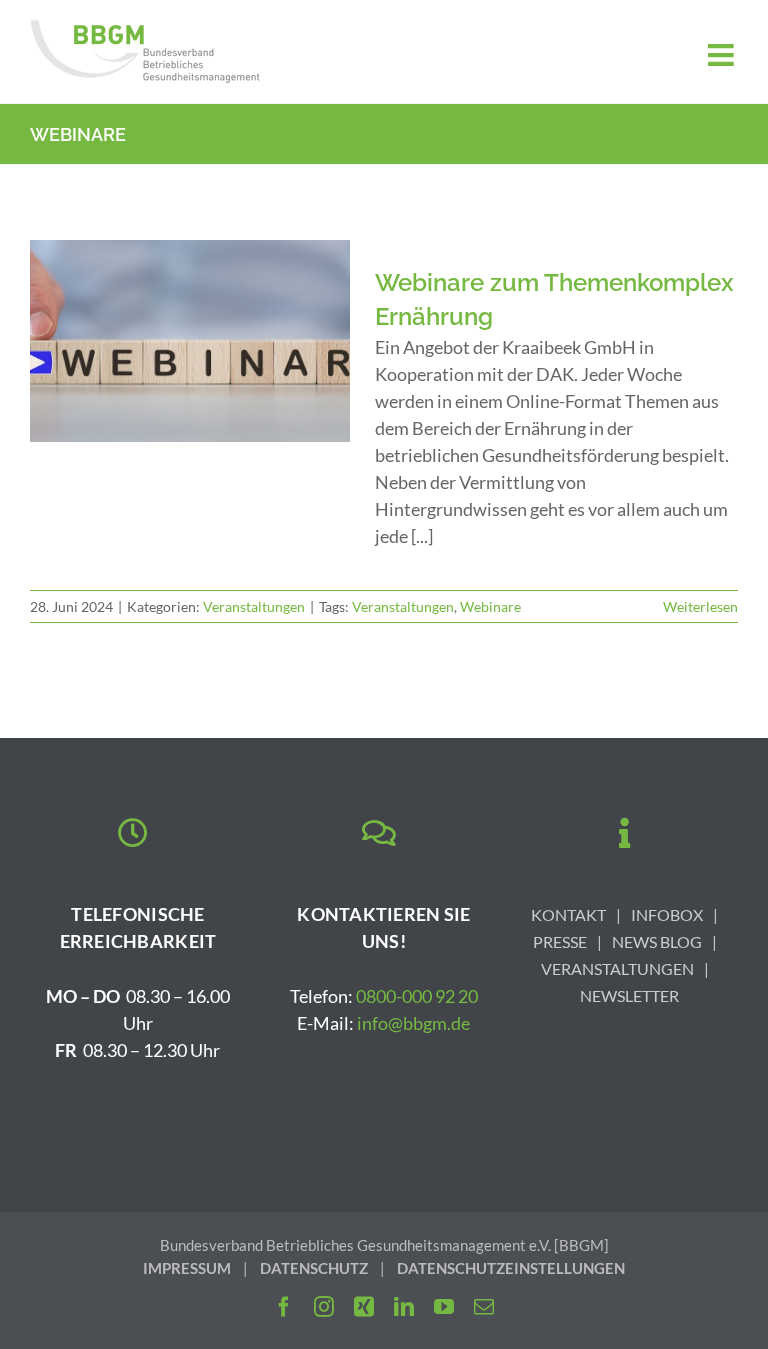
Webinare (490, 606)
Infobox (667, 914)
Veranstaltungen (254, 606)
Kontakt (568, 914)
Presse (560, 941)
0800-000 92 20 (417, 996)
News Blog (657, 941)
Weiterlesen (700, 606)
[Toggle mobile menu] (723, 55)
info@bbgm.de (413, 1023)
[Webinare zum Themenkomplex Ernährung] (190, 341)
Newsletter (629, 995)
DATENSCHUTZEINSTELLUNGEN (511, 1268)
